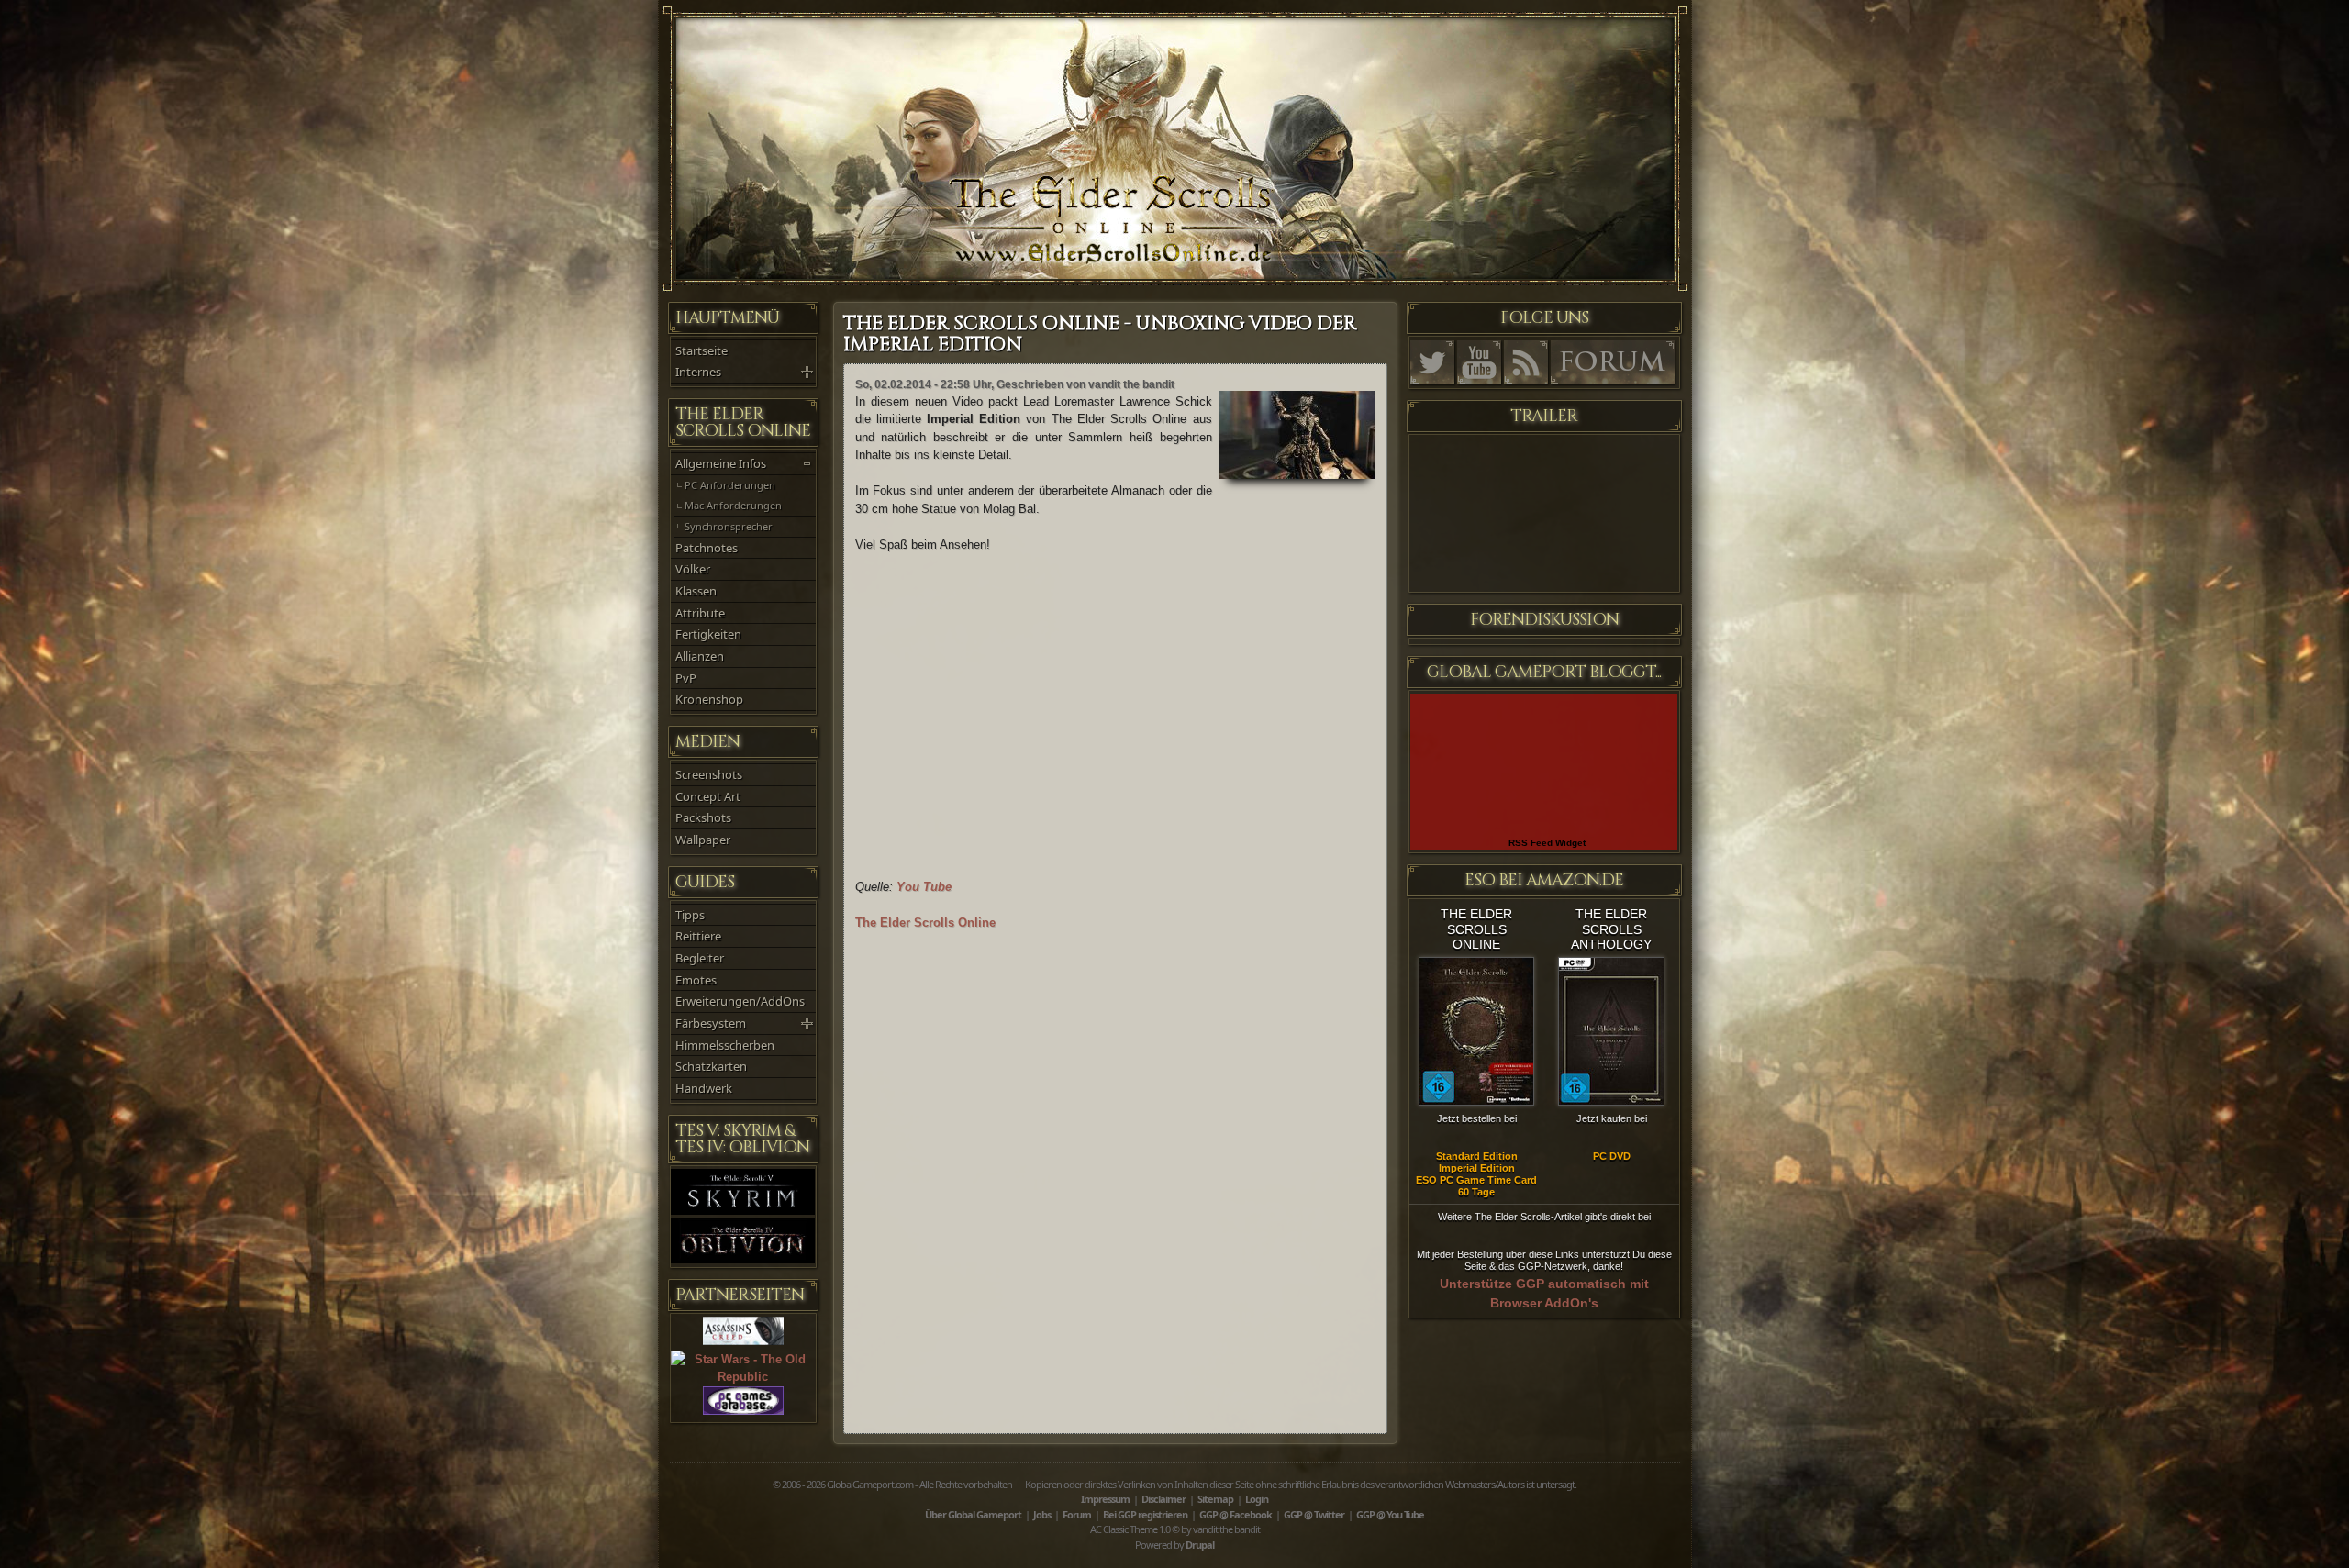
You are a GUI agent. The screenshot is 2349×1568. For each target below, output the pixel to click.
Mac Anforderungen (733, 505)
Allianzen (700, 656)
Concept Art (708, 796)
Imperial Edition (1477, 1168)
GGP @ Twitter (1314, 1514)
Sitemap (1215, 1499)
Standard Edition (1477, 1156)
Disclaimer (1163, 1499)
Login (1257, 1499)
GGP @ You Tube (1390, 1514)
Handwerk (704, 1088)
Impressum (1105, 1499)
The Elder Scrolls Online (925, 923)
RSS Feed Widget (1547, 843)
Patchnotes (707, 548)
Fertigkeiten (708, 634)
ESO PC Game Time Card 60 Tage (1476, 1186)
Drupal (1200, 1545)
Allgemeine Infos (721, 463)
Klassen (696, 591)
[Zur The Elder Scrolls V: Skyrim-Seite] (743, 1211)
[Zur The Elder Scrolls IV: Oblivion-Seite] (743, 1259)
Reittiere (698, 936)
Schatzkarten (711, 1066)
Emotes (696, 980)
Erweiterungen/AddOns (740, 1001)
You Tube (924, 887)
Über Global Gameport (973, 1514)
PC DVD (1612, 1156)
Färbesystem (711, 1023)
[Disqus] (1115, 1176)
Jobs (1042, 1514)
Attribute (700, 613)
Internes (698, 372)
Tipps (690, 915)
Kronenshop (709, 699)
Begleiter (700, 958)
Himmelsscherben (725, 1045)
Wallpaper (703, 840)
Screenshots (709, 774)
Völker (693, 569)
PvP (686, 678)
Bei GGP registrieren (1145, 1514)
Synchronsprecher (729, 526)
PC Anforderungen (730, 485)
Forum (1077, 1514)
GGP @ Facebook (1236, 1514)
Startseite (701, 350)
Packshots (703, 817)
